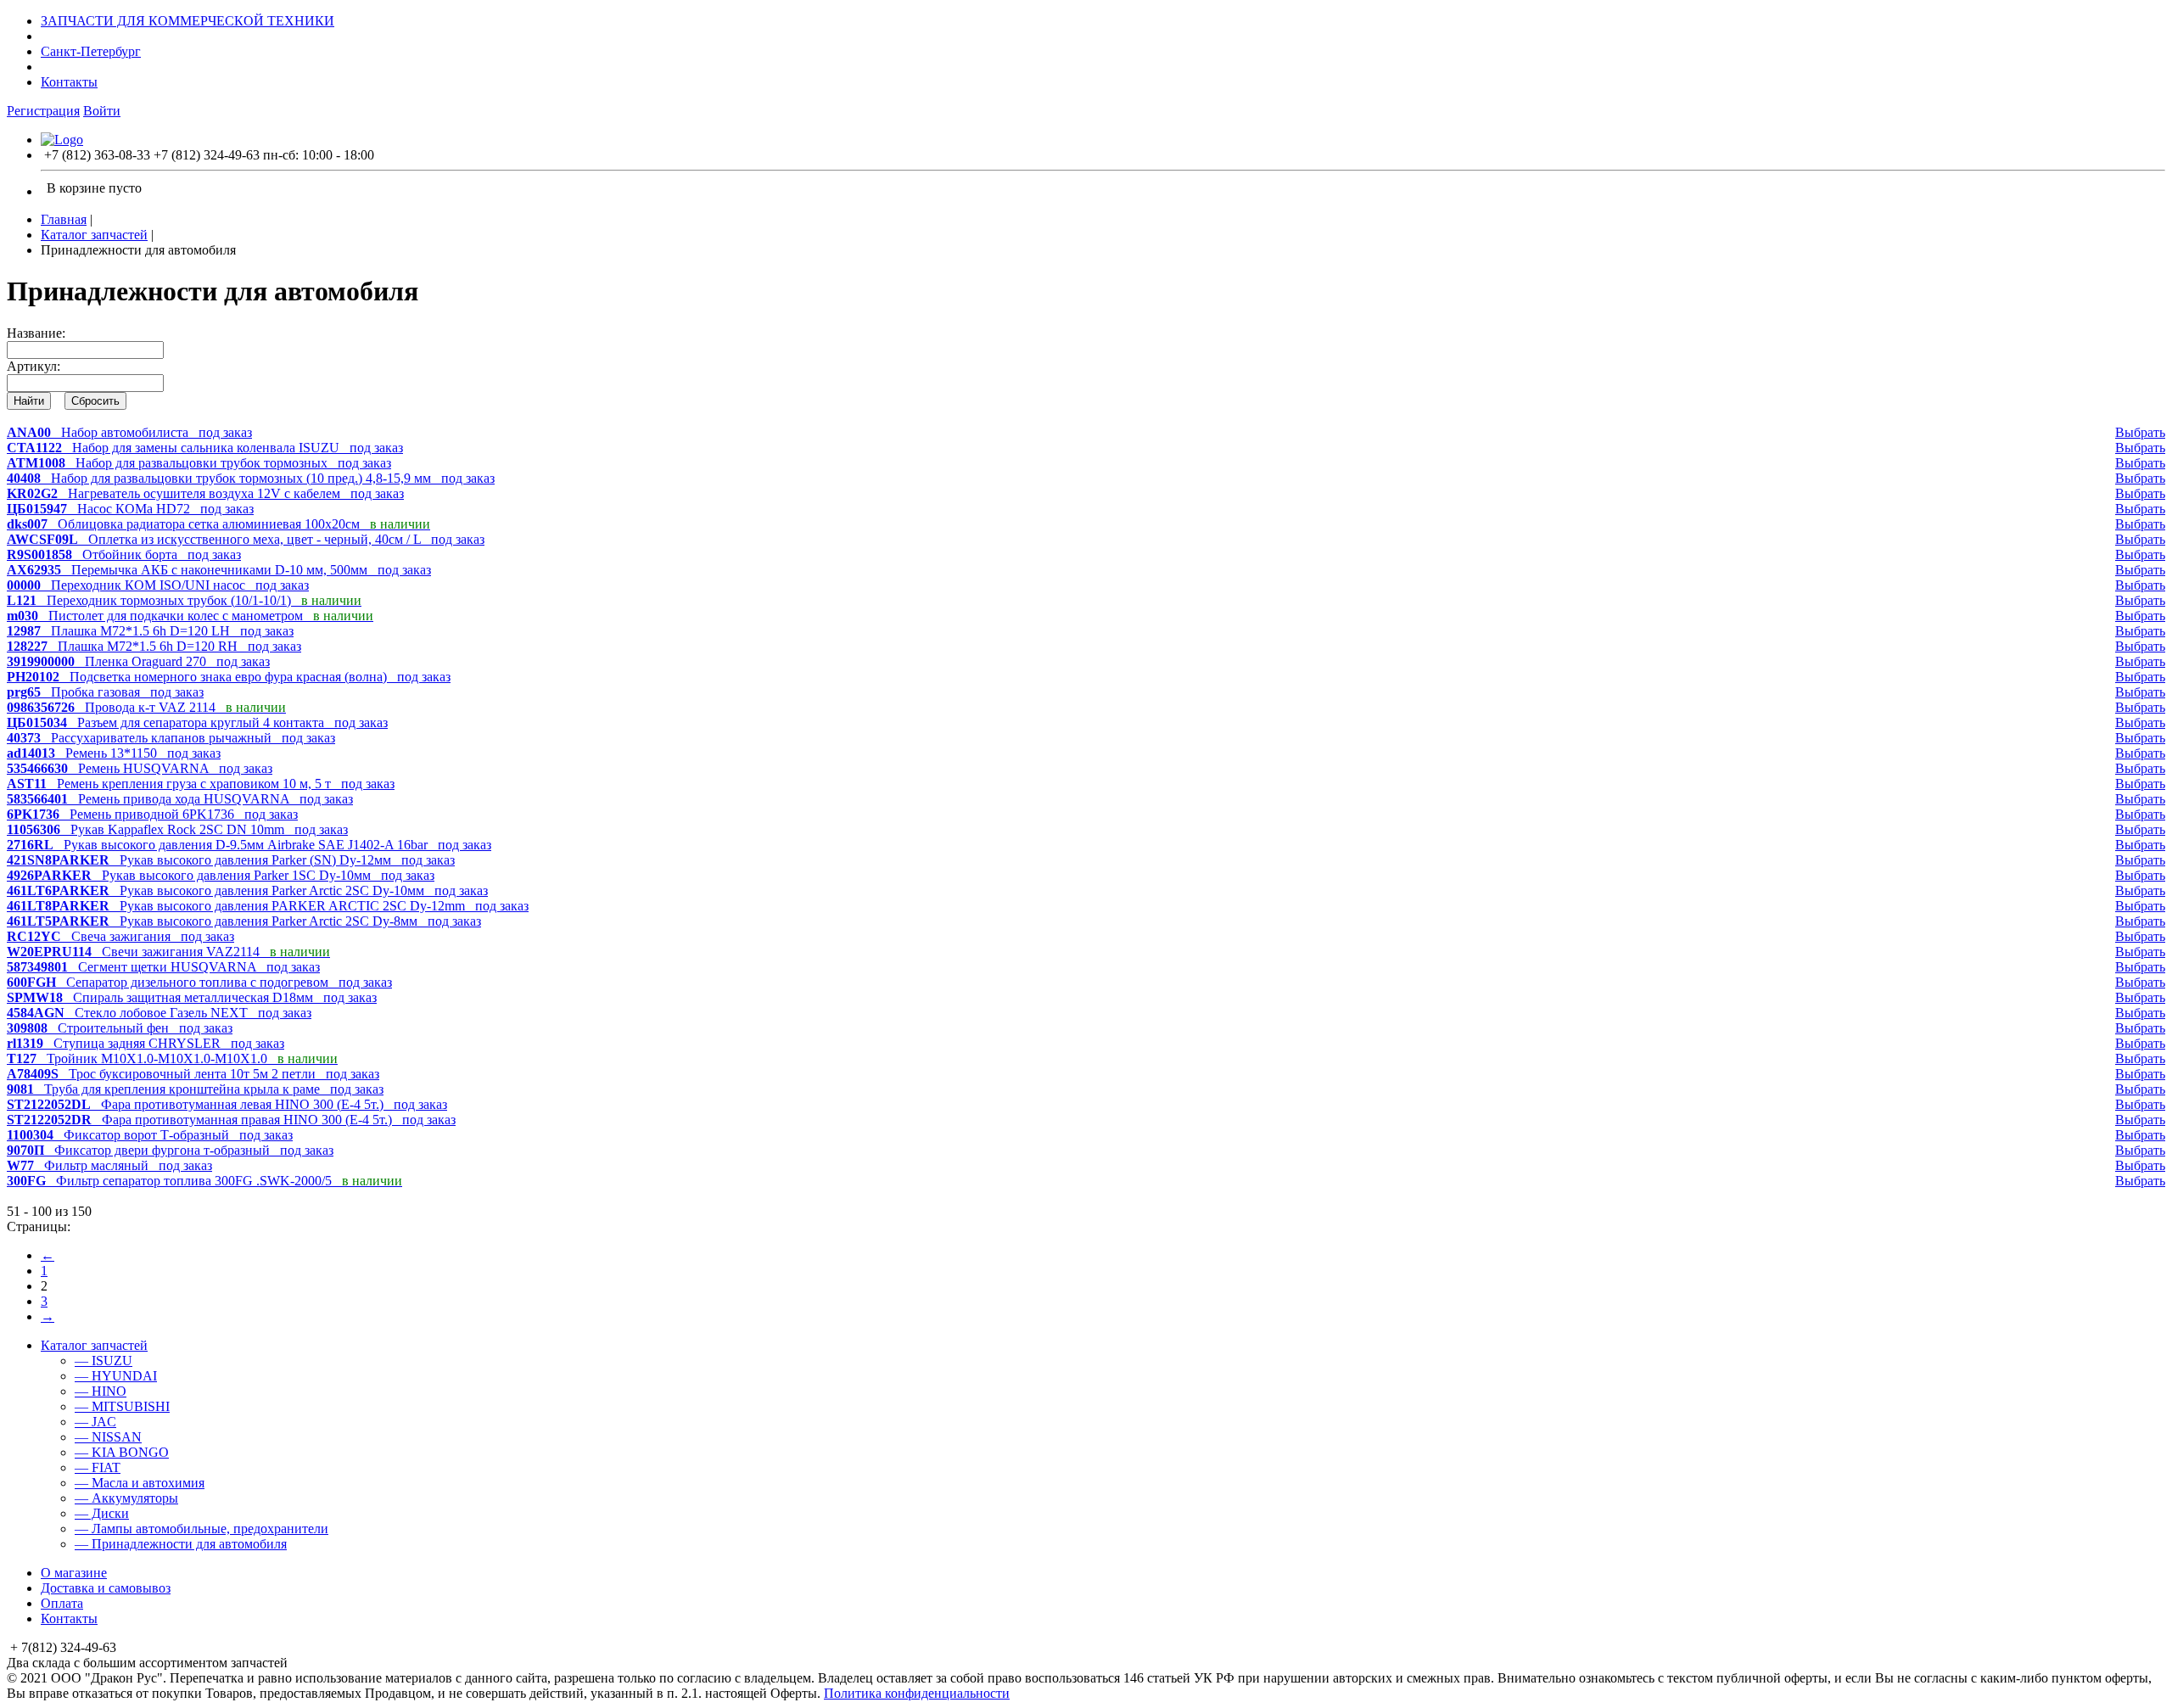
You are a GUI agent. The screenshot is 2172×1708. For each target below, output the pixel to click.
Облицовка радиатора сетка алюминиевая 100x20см (218, 524)
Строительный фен (120, 1028)
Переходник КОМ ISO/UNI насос (158, 585)
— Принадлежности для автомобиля (181, 1544)
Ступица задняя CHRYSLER (146, 1043)
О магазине (74, 1573)
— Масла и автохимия (140, 1483)
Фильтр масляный (109, 1165)
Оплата (62, 1603)
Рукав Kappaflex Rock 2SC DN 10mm (177, 829)
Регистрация (43, 111)
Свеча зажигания (120, 936)
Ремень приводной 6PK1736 (152, 814)
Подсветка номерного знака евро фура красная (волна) (229, 677)
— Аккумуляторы (126, 1498)
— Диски (102, 1513)
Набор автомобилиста (129, 432)
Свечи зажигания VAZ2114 (168, 952)
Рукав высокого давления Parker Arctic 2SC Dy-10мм (247, 890)
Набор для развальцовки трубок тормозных (199, 463)
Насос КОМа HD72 (130, 509)
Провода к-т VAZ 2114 (146, 707)
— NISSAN (108, 1437)
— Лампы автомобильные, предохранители (202, 1529)
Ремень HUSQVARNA (140, 768)
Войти (102, 111)
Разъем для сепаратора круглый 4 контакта (197, 722)
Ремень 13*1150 (114, 753)
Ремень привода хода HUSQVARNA (180, 799)
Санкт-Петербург (91, 51)
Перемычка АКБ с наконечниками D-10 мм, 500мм (219, 570)
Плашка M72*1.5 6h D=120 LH (150, 631)
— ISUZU (104, 1361)
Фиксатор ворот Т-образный (150, 1135)
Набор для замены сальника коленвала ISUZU (205, 448)
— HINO (101, 1391)
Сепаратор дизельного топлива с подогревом (199, 982)
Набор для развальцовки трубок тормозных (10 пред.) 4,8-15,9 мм (251, 478)
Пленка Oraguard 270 (138, 661)
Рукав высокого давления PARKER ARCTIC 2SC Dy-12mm (268, 906)
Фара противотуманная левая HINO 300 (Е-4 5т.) (227, 1104)
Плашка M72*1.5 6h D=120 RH (154, 646)
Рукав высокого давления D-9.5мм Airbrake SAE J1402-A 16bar (249, 845)
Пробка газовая (105, 692)
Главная (64, 219)
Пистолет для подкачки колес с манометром (190, 616)
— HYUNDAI (116, 1376)
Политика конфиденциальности (917, 1693)
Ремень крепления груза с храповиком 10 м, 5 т (201, 784)
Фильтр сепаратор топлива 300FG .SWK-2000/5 (204, 1181)
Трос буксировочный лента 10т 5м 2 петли (193, 1074)
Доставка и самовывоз (106, 1588)
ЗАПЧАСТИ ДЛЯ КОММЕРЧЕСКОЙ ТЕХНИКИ (188, 21)
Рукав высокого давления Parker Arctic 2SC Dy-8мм (244, 921)
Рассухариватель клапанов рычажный (171, 738)
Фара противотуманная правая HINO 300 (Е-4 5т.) (231, 1120)
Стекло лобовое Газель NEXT (159, 1013)
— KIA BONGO (122, 1452)
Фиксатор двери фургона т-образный (170, 1150)
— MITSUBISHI (122, 1406)
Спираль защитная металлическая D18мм (192, 997)
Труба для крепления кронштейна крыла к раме (195, 1089)
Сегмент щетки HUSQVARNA (163, 967)
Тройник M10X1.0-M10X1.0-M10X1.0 (172, 1058)
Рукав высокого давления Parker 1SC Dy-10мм (221, 875)
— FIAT (98, 1467)
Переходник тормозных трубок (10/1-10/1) (184, 600)
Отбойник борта (124, 554)
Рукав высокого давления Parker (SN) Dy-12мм (231, 860)
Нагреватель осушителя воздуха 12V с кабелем (205, 493)
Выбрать (2140, 432)
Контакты (69, 82)
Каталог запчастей (94, 235)
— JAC (95, 1422)
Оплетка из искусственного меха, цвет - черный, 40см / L (246, 539)
